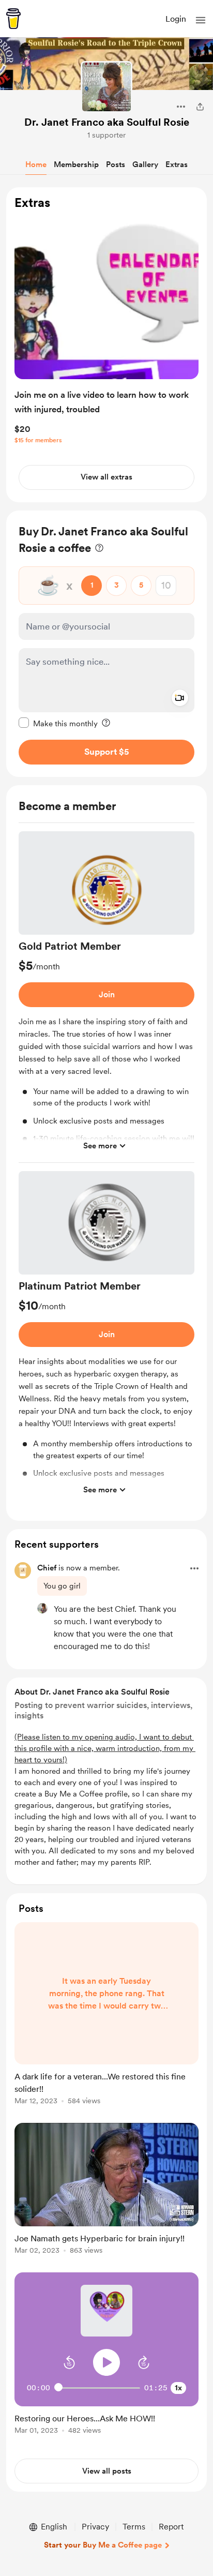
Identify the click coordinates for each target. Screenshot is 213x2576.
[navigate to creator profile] (106, 87)
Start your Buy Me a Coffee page (103, 2545)
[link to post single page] (106, 2015)
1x (178, 2388)
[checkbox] (58, 723)
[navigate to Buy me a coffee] (13, 19)
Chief (47, 1568)
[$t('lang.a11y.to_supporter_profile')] (42, 1608)
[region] (106, 345)
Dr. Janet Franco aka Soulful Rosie (107, 122)
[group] (106, 997)
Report (171, 2527)
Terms (134, 2527)
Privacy (95, 2527)
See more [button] (100, 1146)
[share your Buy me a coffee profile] (200, 107)
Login (176, 19)
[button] (201, 20)
